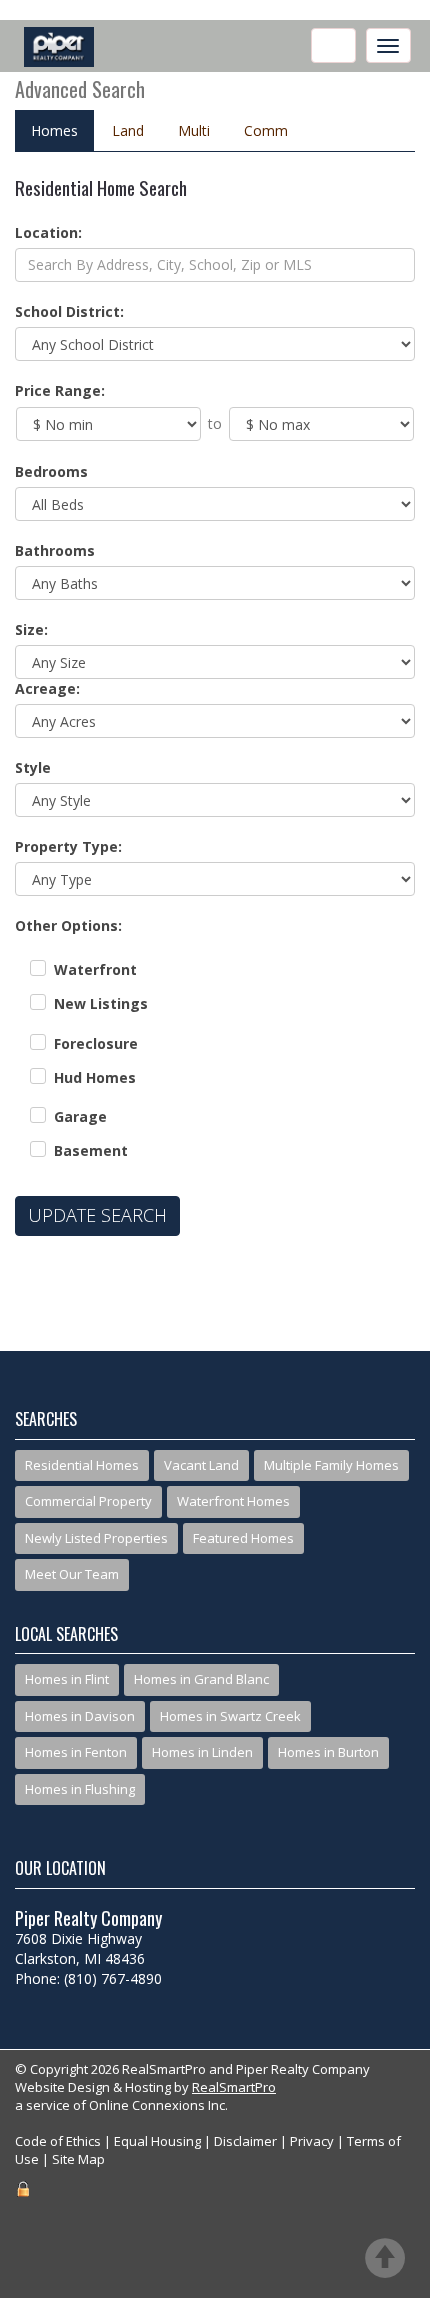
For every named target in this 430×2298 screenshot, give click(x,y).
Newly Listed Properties (96, 1538)
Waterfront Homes (233, 1501)
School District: (69, 311)
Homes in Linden (202, 1752)
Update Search (97, 1215)
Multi (194, 130)
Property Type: (68, 846)
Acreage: (47, 688)
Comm (266, 130)
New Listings (101, 1003)
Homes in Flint (67, 1679)
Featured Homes (243, 1538)
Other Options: (68, 925)
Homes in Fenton (76, 1752)
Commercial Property (88, 1501)
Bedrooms (51, 471)
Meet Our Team (72, 1574)
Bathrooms (55, 550)
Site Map (78, 2159)
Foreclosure (96, 1043)
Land (128, 130)
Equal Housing (157, 2141)
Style (33, 767)
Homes (54, 130)
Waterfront (95, 969)
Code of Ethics (58, 2141)
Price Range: (60, 390)
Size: (31, 629)
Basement (91, 1150)
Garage (80, 1116)
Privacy (312, 2141)
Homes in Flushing (80, 1789)
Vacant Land (201, 1465)
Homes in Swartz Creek (230, 1716)
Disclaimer (245, 2141)
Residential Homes (82, 1465)
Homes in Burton (328, 1752)
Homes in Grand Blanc (201, 1679)
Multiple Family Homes (331, 1465)
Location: (48, 232)
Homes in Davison (80, 1716)
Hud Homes (95, 1077)
